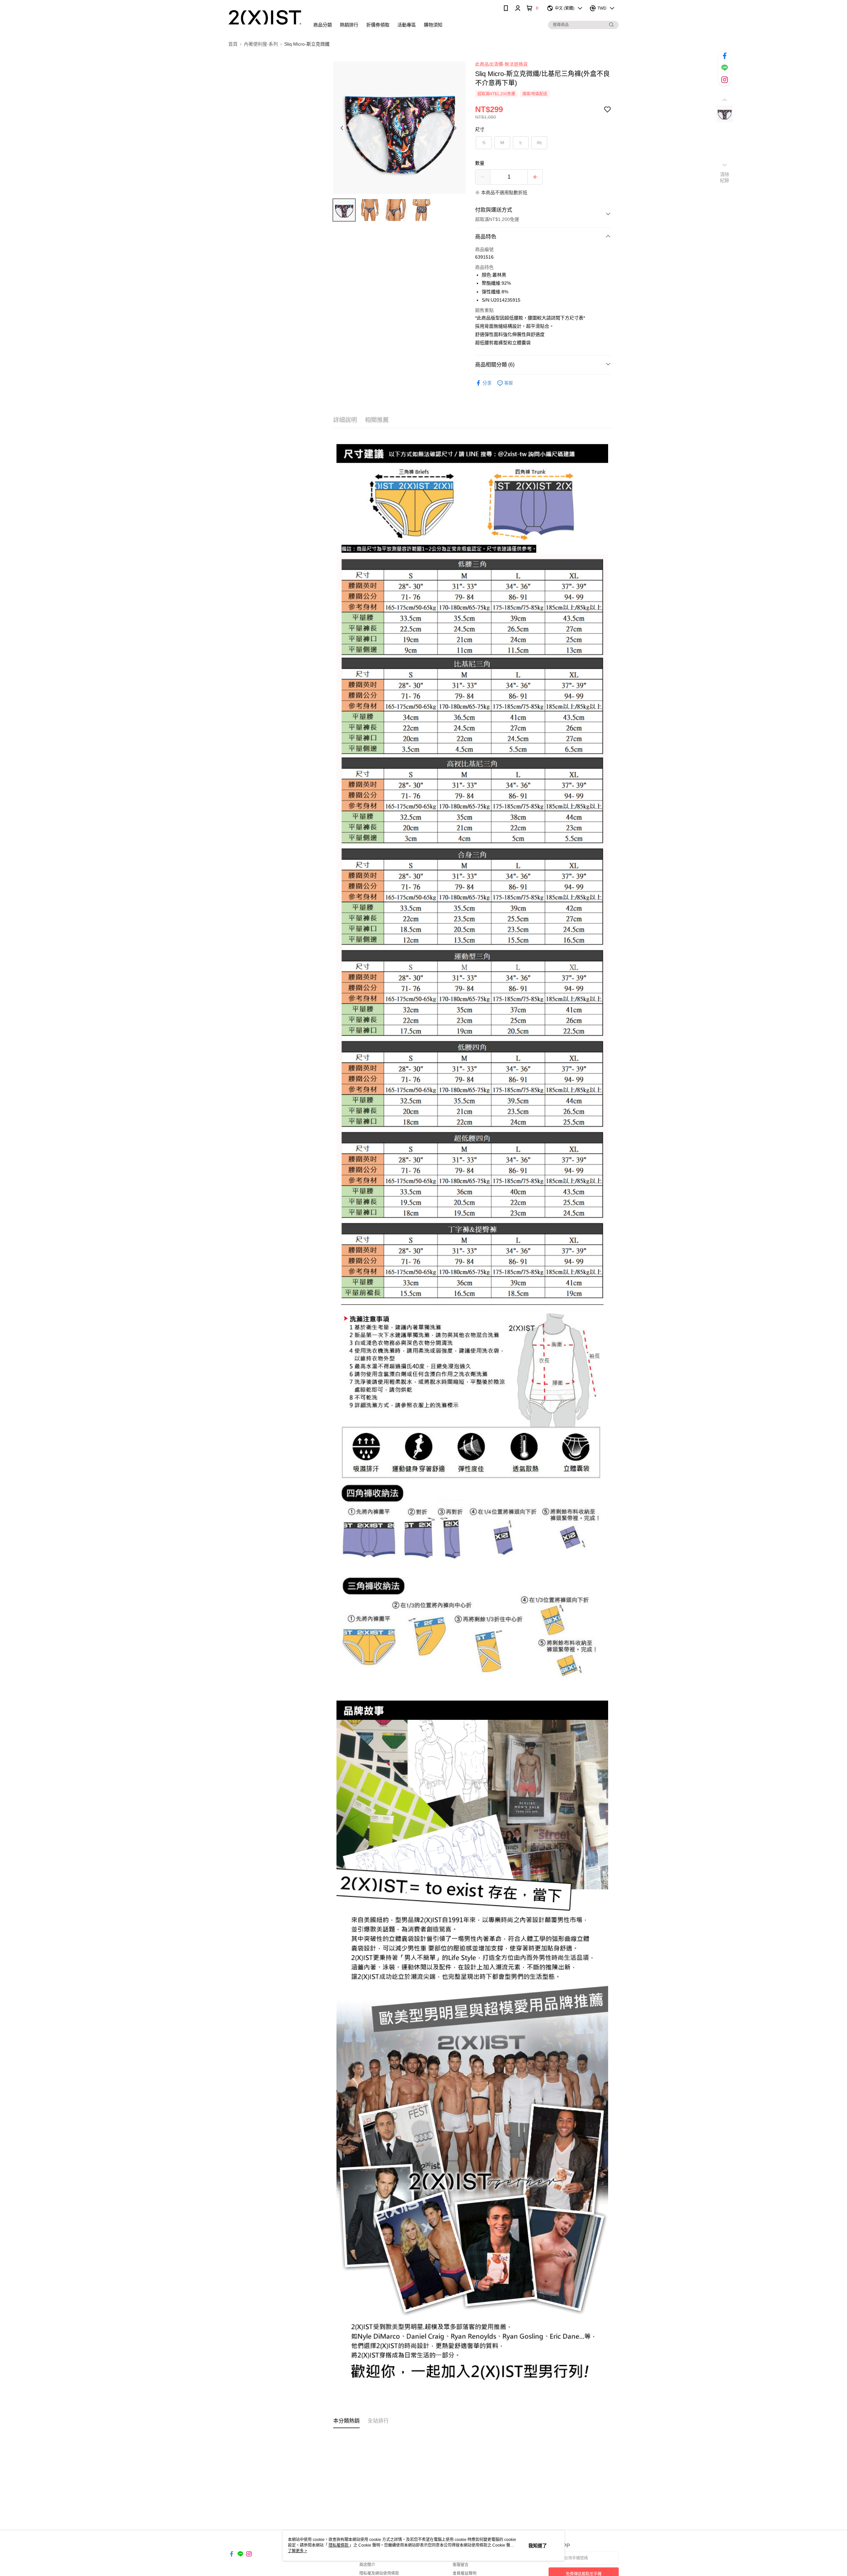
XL (539, 143)
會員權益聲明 (465, 2573)
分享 (487, 383)
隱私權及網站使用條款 (379, 2573)
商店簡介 (367, 2565)
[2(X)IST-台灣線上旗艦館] (265, 17)
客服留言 (461, 2565)
